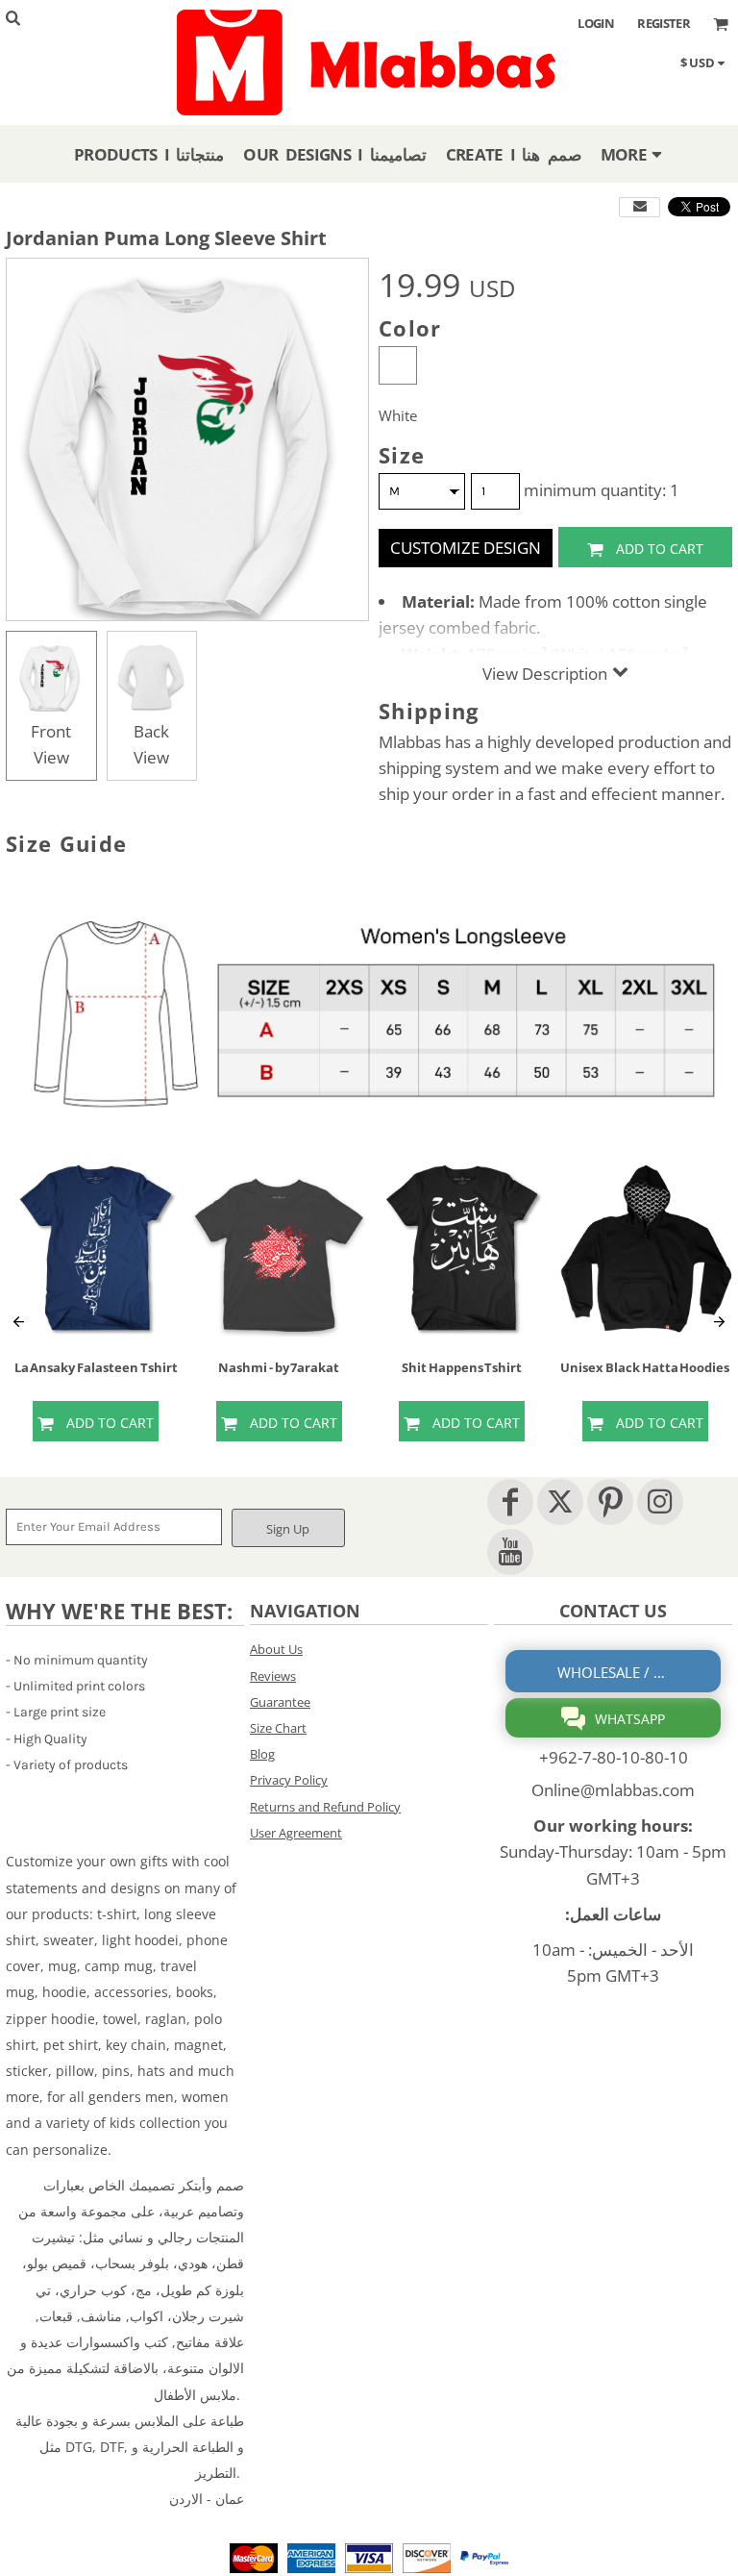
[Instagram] (660, 1502)
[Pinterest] (610, 1502)
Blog (262, 1754)
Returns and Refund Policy (325, 1807)
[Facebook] (510, 1502)
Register (664, 23)
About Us (276, 1649)
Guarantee (280, 1702)
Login (596, 23)
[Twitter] (560, 1502)
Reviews (273, 1676)
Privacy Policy (289, 1780)
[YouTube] (510, 1552)
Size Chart (278, 1728)
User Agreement (296, 1833)
